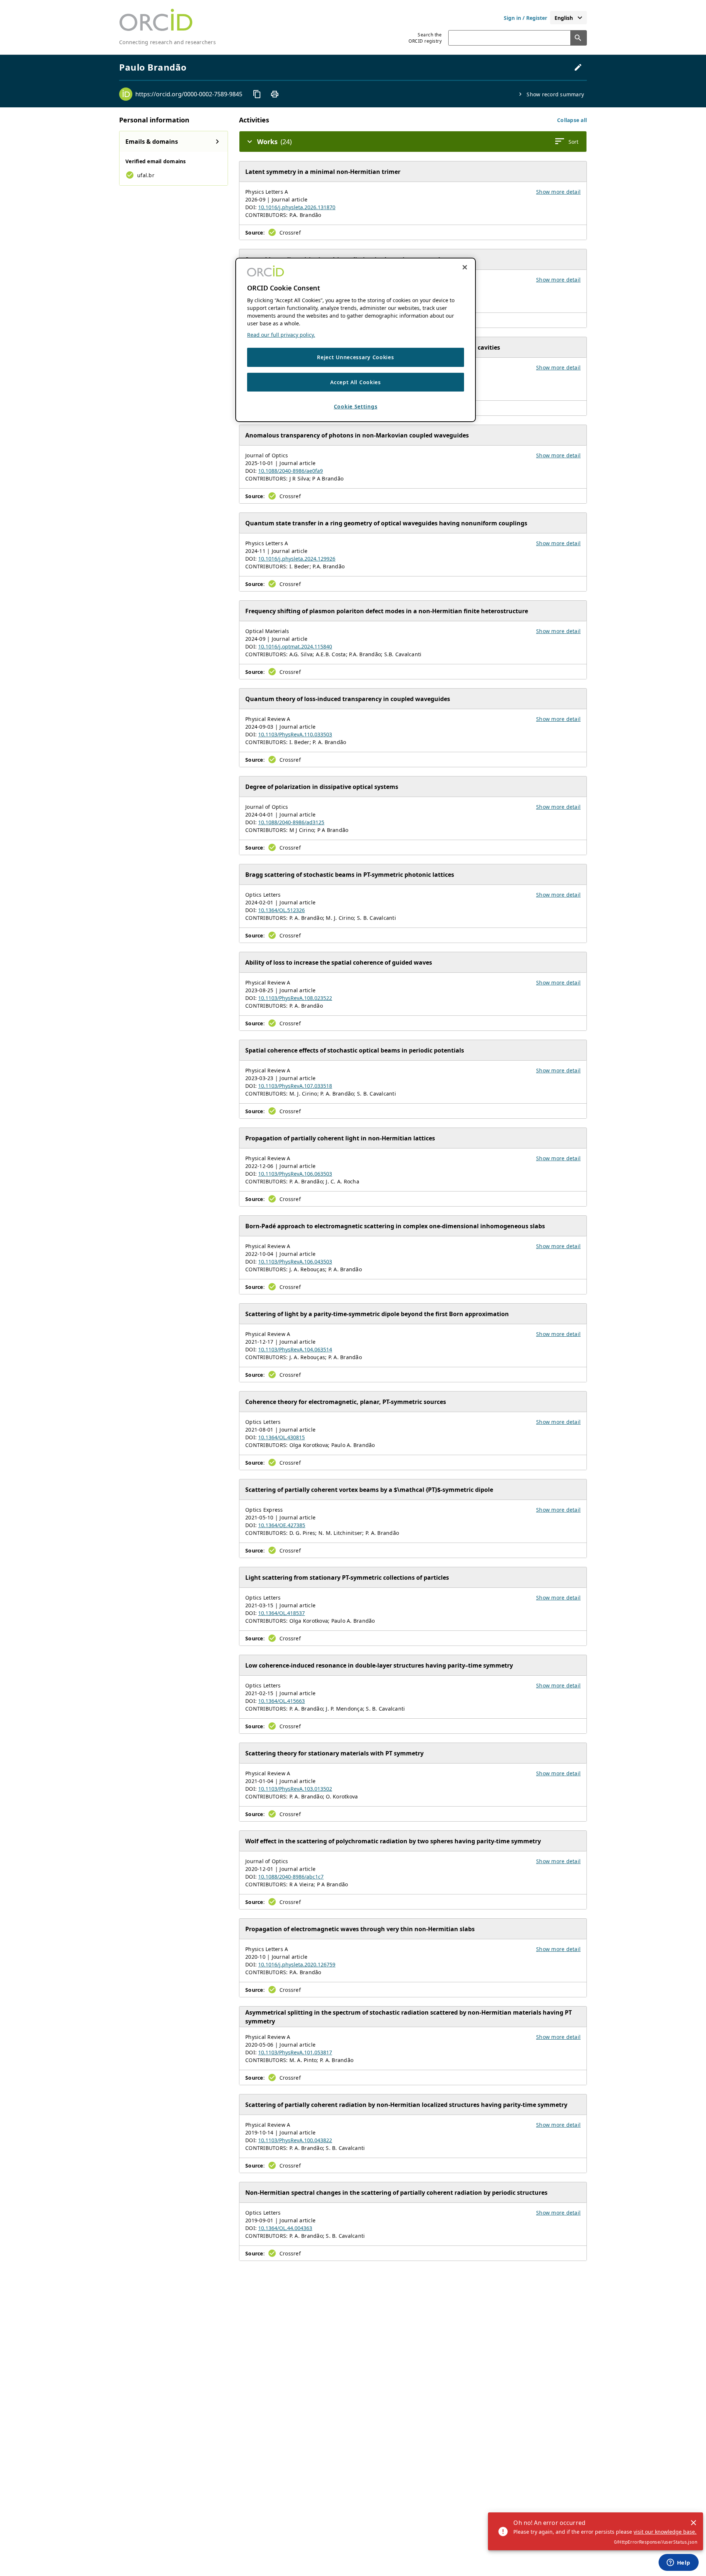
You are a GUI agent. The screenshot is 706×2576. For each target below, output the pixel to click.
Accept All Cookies (356, 382)
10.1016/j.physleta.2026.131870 (297, 207)
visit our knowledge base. (665, 2532)
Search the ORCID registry (425, 38)
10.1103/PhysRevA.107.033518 (295, 1086)
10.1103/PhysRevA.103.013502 (295, 1789)
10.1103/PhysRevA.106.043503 (295, 1262)
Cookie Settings (356, 406)
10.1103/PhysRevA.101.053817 (295, 2052)
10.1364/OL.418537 (281, 1613)
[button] (572, 120)
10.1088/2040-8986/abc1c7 (291, 1877)
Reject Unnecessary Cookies (355, 357)
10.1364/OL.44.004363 (285, 2228)
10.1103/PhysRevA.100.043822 (295, 2140)
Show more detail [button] (558, 192)
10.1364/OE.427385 (282, 1525)
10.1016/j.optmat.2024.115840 (295, 646)
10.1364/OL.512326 (281, 910)
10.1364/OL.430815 (281, 1437)
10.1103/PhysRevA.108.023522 (295, 998)
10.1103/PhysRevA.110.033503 (295, 734)
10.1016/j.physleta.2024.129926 (297, 559)
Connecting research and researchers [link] (167, 42)
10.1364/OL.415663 (281, 1701)
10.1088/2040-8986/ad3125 (291, 822)
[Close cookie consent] (465, 267)
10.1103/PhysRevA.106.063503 (295, 1174)
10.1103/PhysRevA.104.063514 (295, 1349)
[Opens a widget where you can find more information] (678, 2563)
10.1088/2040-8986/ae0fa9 (290, 471)
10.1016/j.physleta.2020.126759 (297, 1964)
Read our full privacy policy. (281, 335)
